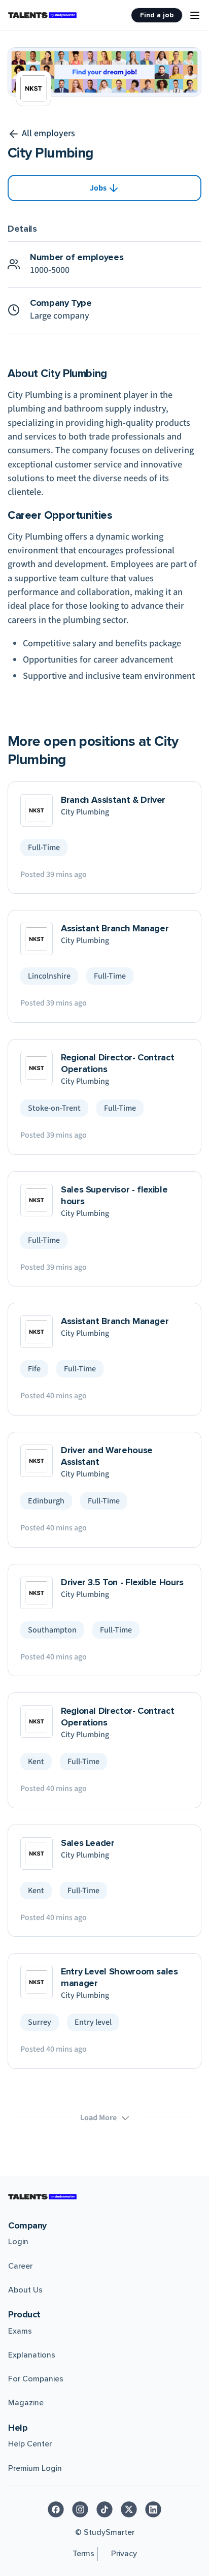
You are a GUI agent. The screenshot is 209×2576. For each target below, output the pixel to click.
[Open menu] (195, 15)
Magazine (26, 2403)
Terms (83, 2554)
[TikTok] (104, 2509)
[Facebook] (56, 2509)
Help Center (30, 2444)
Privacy (124, 2554)
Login (18, 2242)
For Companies (36, 2379)
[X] (129, 2509)
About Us (25, 2290)
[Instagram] (80, 2509)
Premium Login (35, 2468)
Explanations (32, 2355)
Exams (20, 2331)
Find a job (157, 15)
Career (20, 2266)
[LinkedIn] (153, 2509)
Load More (98, 2118)
